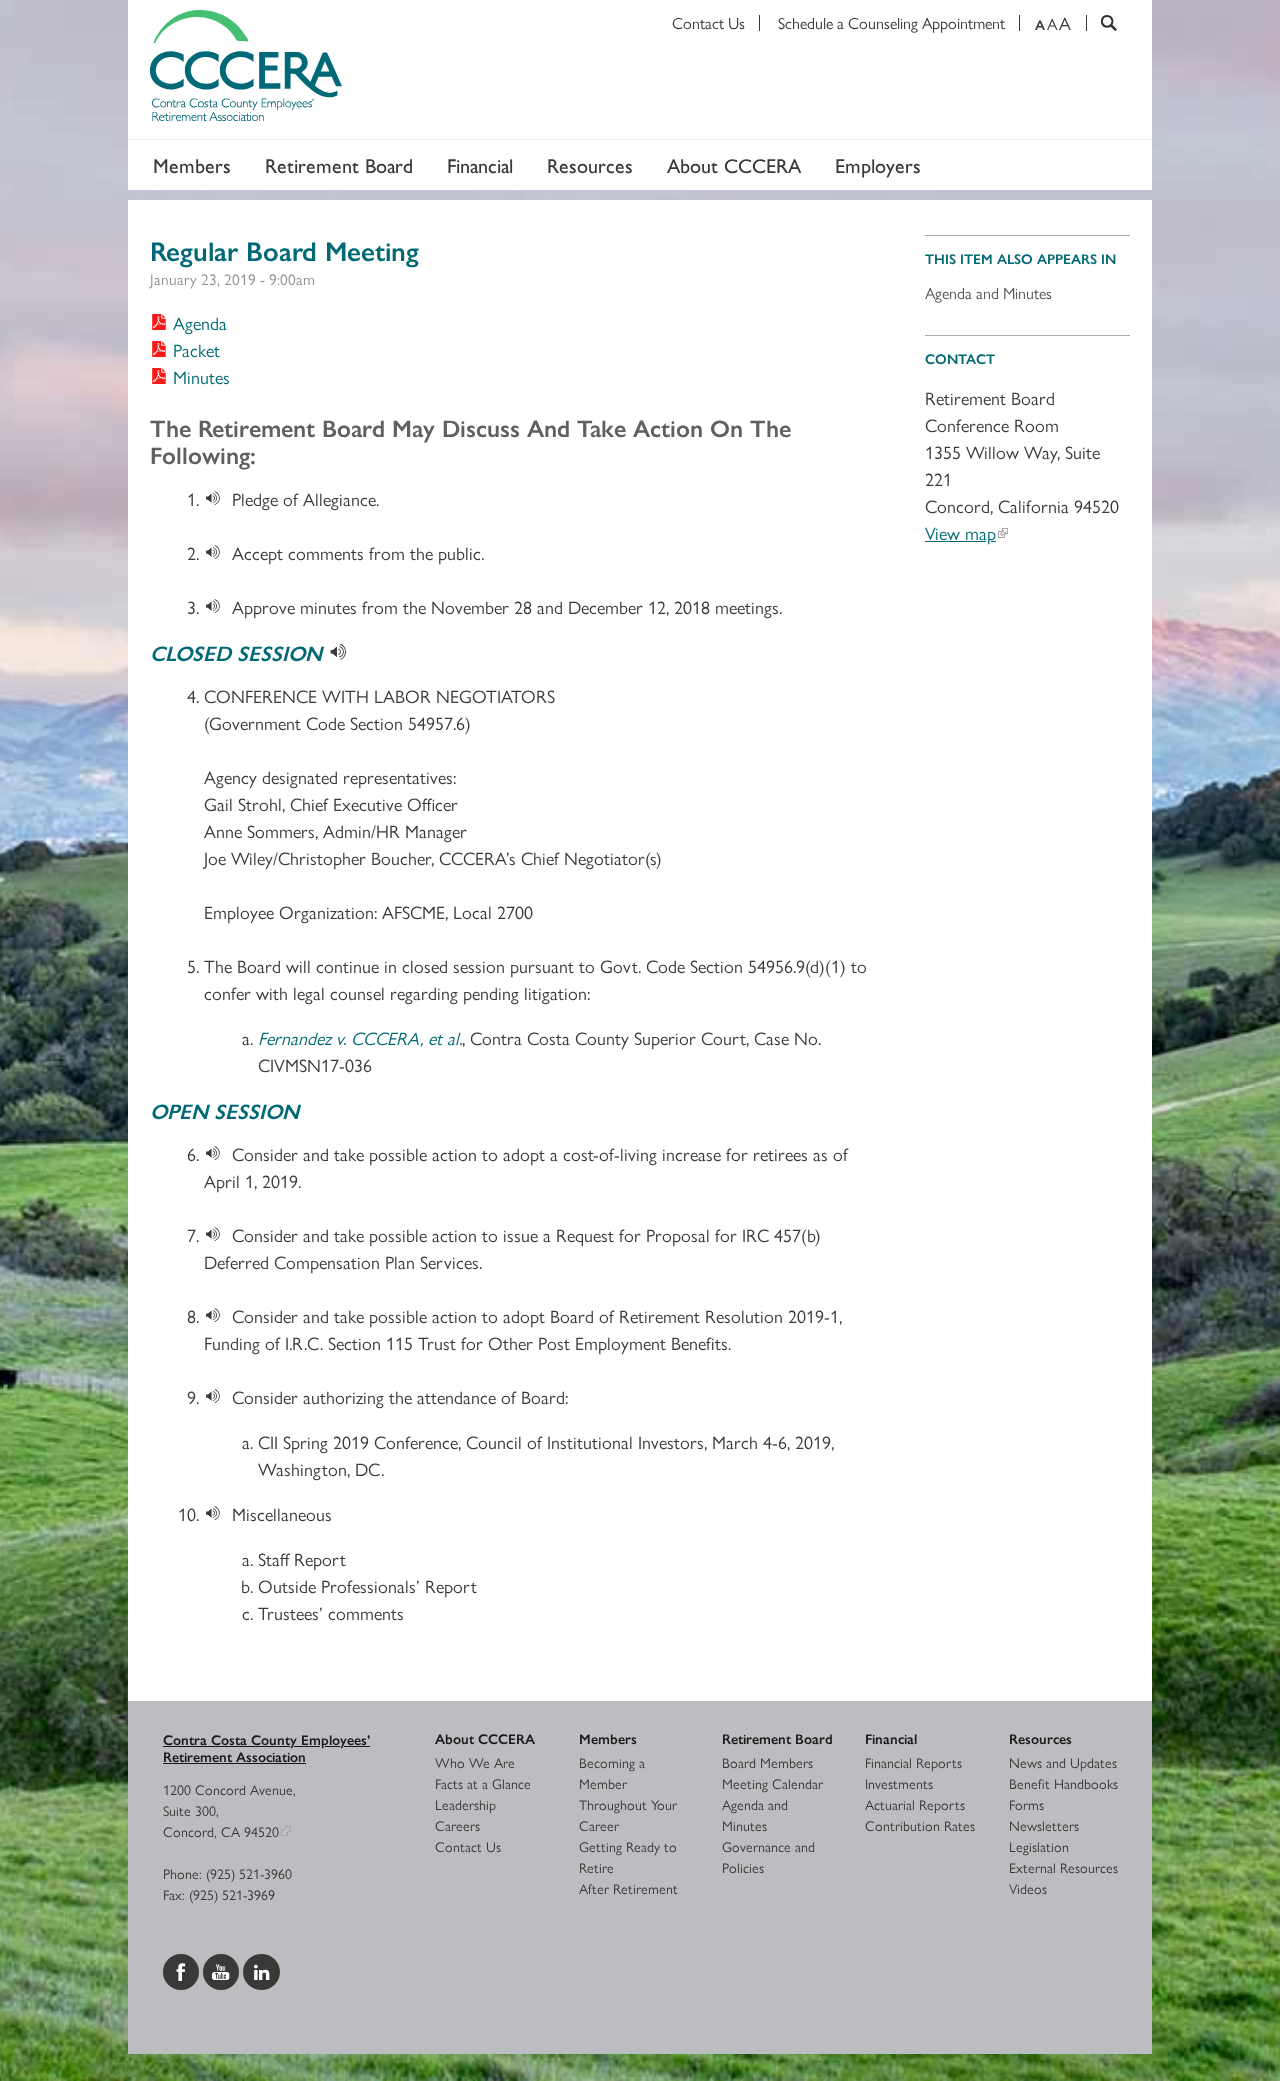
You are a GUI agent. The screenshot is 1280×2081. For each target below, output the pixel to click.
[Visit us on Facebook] (183, 1969)
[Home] (640, 70)
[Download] (218, 498)
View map (960, 532)
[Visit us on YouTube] (223, 1969)
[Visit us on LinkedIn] (261, 1969)
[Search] (1101, 23)
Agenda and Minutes (988, 292)
